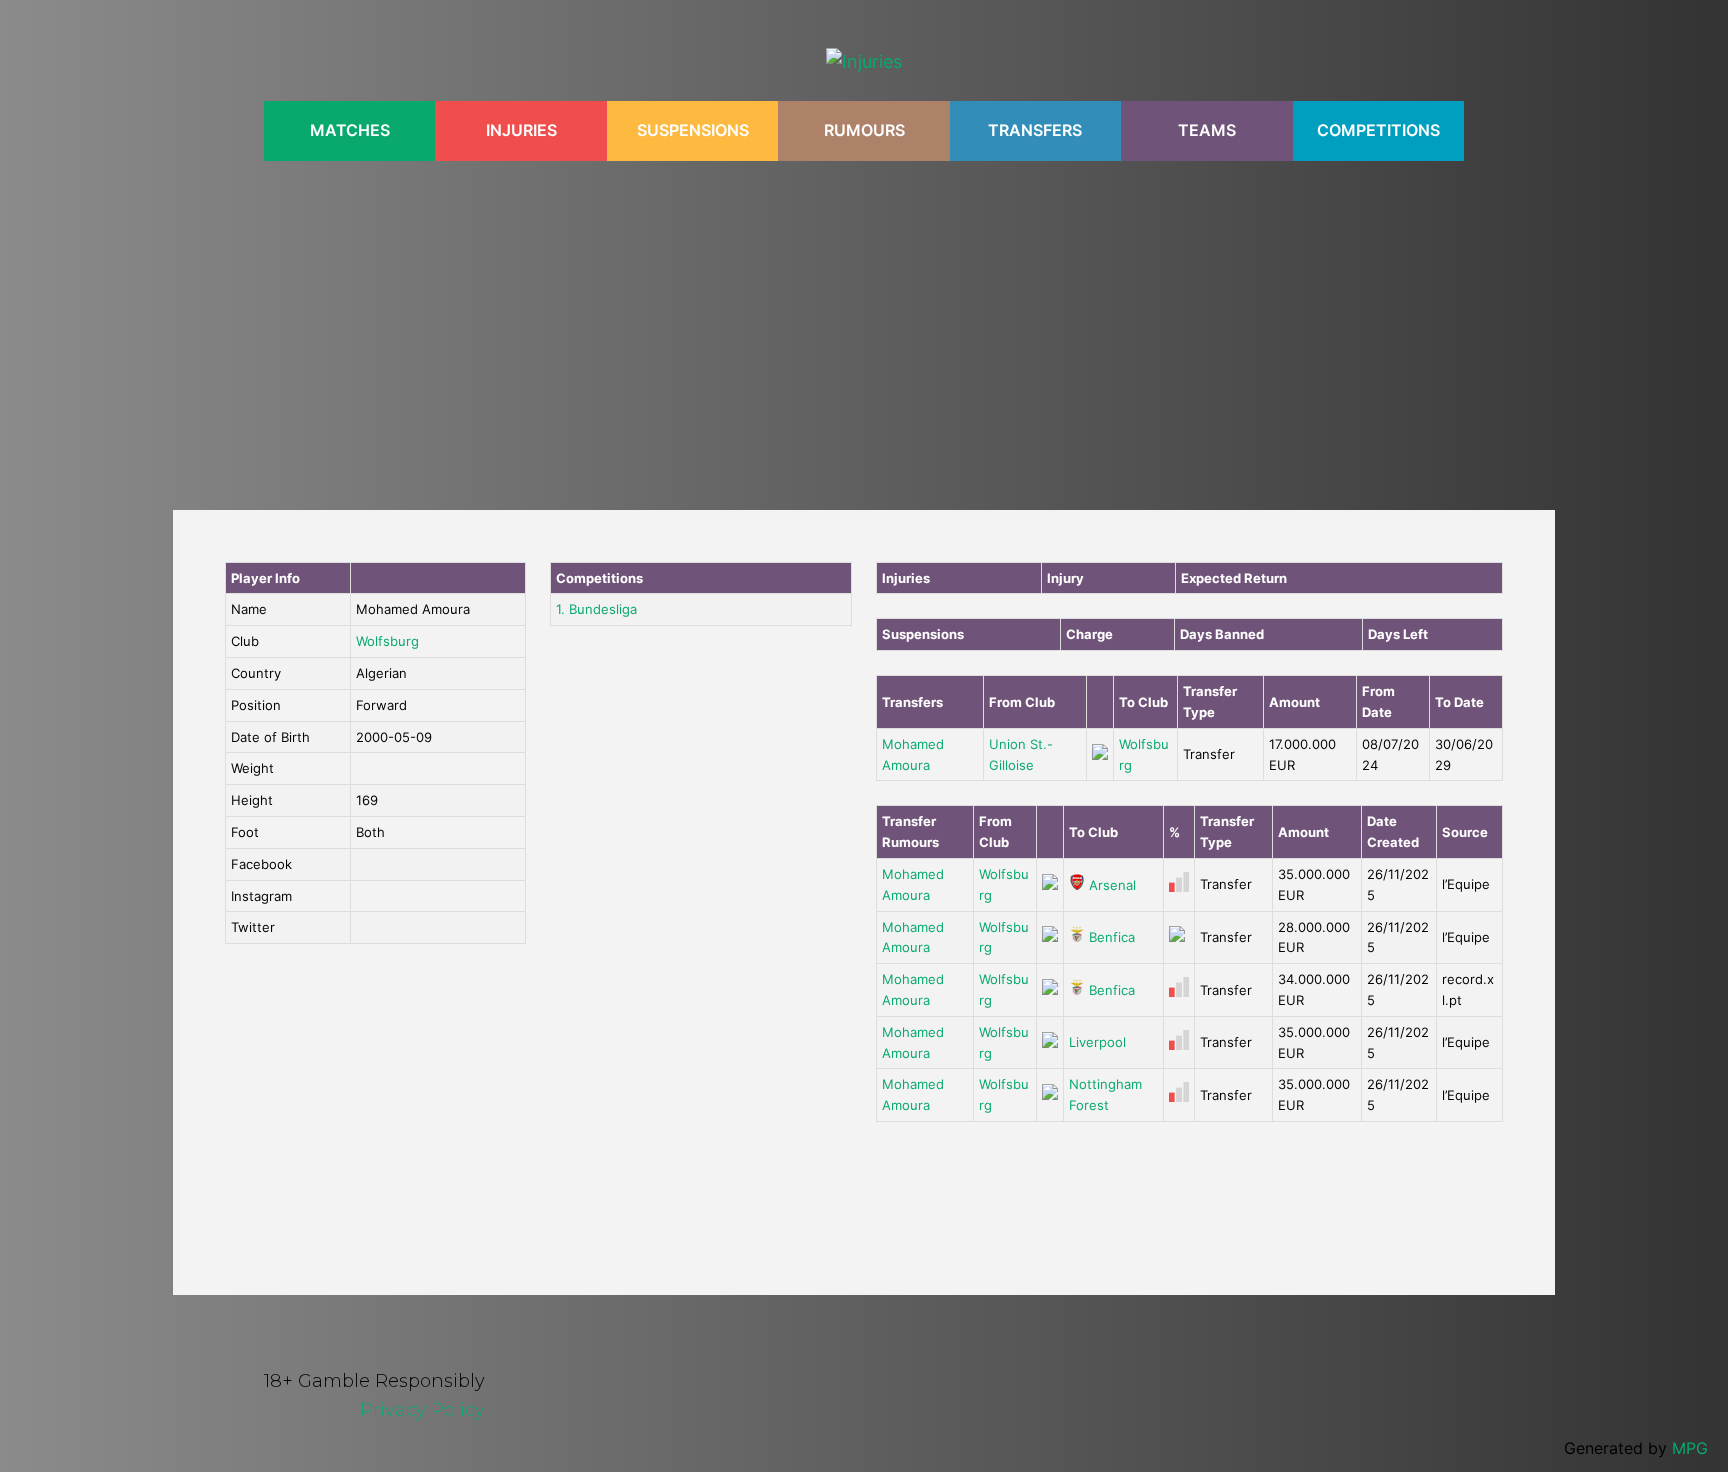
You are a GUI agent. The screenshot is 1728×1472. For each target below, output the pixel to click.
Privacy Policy (422, 1410)
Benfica (1110, 937)
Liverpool (1097, 1042)
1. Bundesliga (596, 609)
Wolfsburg (387, 641)
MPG (1690, 1448)
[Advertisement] (864, 325)
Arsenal (1110, 885)
